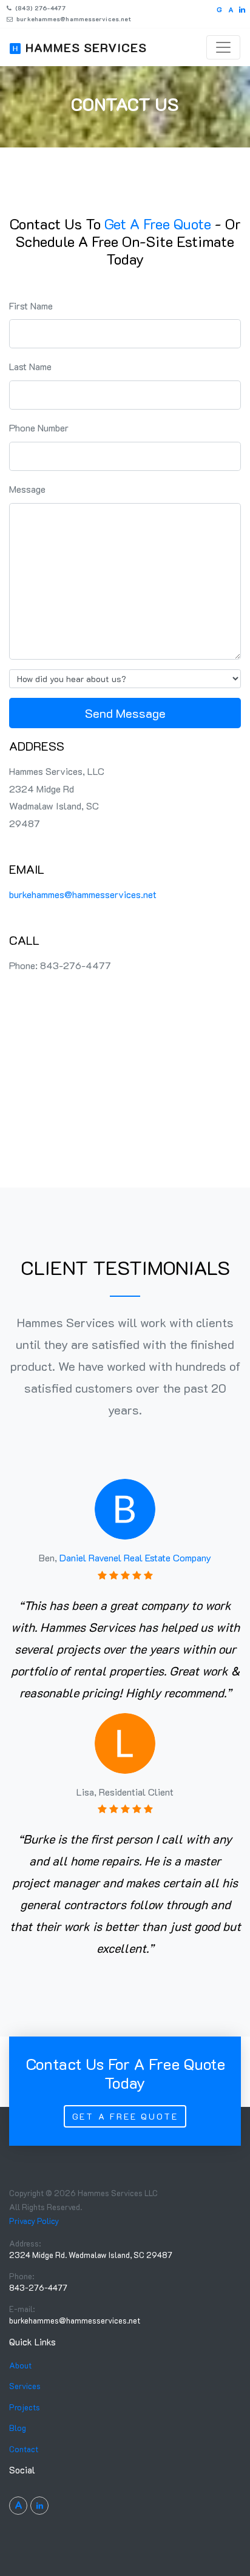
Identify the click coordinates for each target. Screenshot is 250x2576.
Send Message (125, 713)
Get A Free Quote (125, 2116)
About (20, 2365)
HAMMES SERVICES (86, 47)
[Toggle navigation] (223, 47)
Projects (25, 2407)
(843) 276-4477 (39, 8)
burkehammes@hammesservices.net (73, 19)
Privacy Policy (34, 2221)
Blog (18, 2428)
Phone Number (39, 428)
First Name (31, 306)
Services (25, 2386)
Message (27, 489)
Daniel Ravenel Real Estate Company (135, 1557)
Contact (24, 2449)
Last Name (30, 366)
